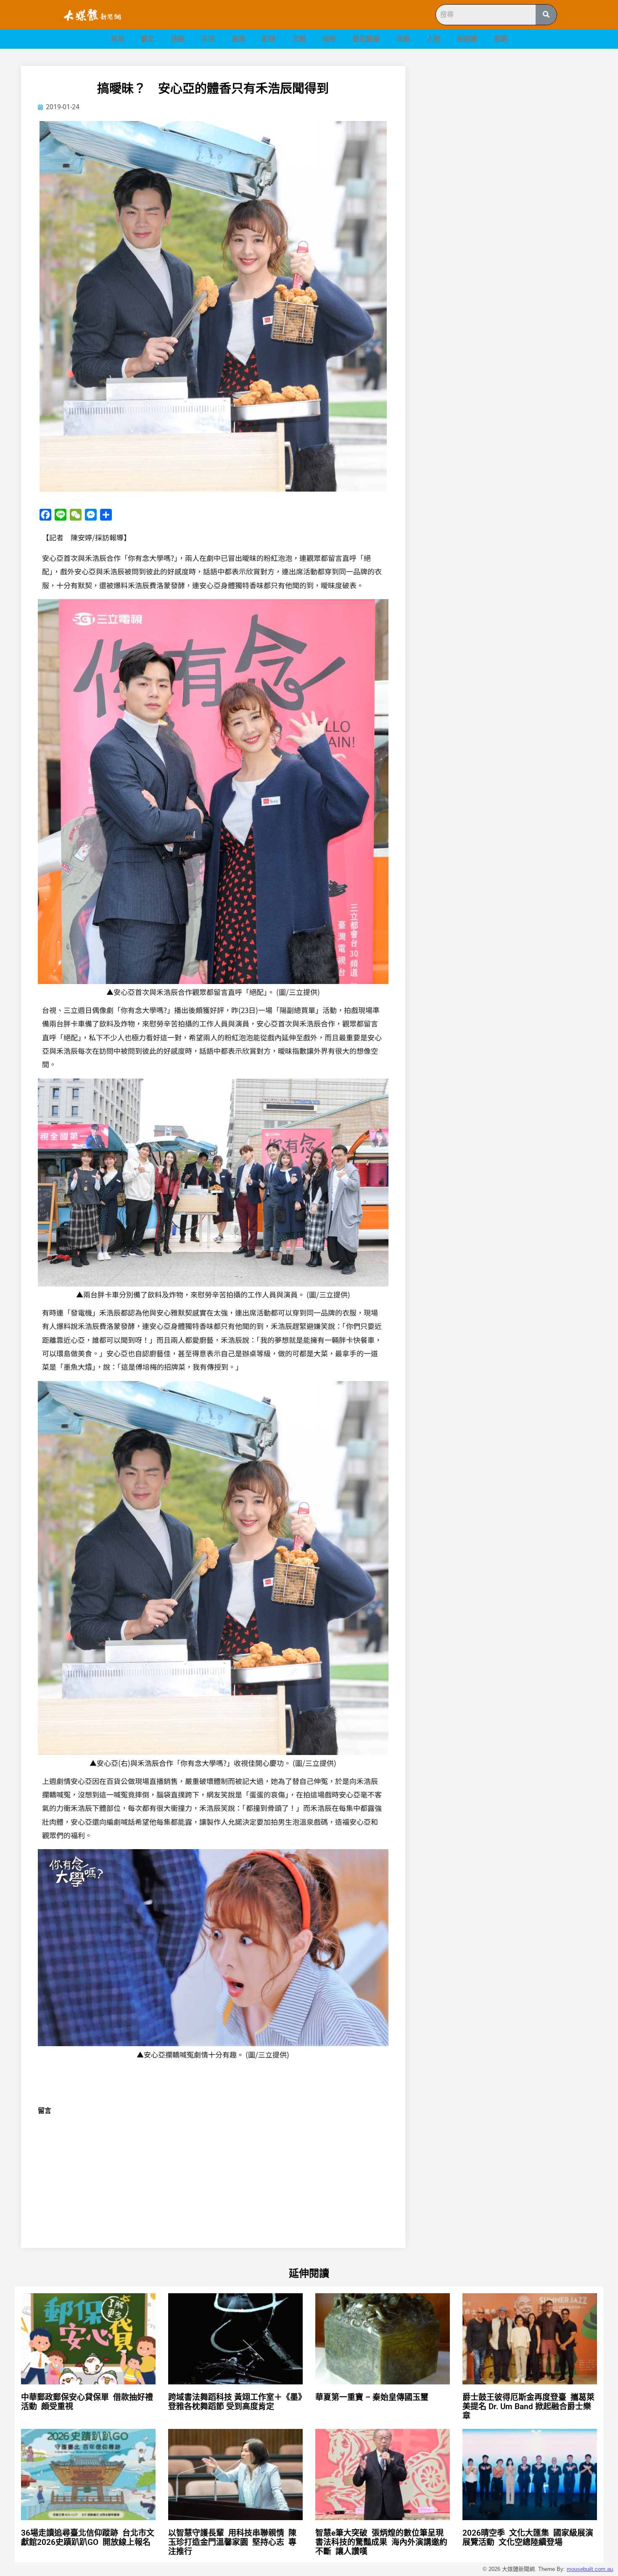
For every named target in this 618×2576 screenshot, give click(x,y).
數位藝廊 (366, 39)
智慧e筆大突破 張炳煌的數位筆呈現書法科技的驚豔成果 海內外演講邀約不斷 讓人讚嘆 (381, 2542)
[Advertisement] (511, 125)
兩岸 (329, 39)
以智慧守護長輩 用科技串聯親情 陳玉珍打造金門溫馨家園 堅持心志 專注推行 (232, 2542)
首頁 (117, 39)
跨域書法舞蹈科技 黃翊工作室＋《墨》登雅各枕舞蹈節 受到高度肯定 (235, 2402)
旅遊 (178, 39)
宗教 (403, 39)
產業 (238, 39)
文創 (299, 39)
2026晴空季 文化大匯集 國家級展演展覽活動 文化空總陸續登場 (528, 2538)
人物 (433, 39)
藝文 (148, 39)
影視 (269, 39)
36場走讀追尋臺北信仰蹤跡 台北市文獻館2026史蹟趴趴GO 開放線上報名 (88, 2538)
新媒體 (467, 39)
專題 (501, 39)
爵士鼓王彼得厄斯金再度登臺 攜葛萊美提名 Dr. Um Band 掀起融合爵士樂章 (528, 2406)
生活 (208, 39)
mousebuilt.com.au (590, 2569)
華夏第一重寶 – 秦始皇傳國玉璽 (372, 2397)
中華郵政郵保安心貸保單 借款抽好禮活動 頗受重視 (87, 2402)
